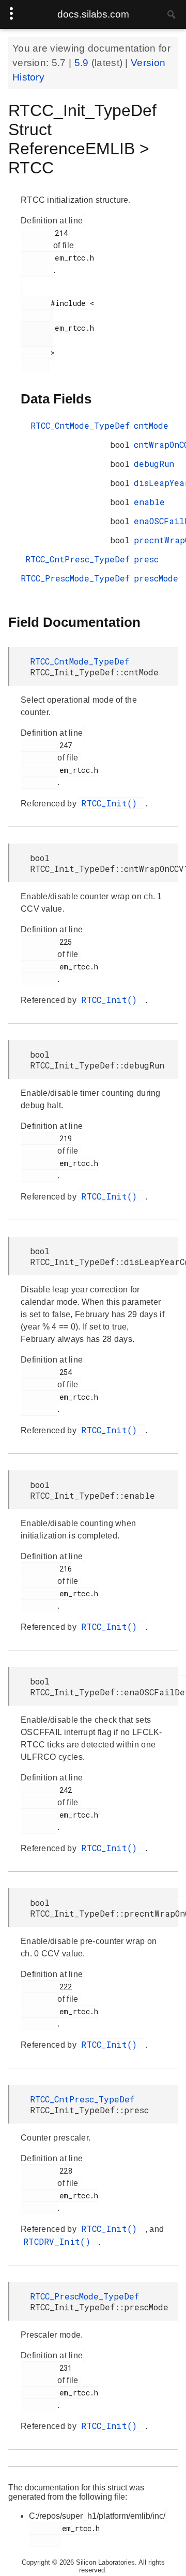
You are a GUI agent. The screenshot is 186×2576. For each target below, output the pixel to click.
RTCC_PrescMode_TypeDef (75, 578)
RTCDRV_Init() (59, 2241)
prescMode (156, 578)
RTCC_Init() (112, 803)
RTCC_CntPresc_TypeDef (78, 559)
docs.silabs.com (93, 14)
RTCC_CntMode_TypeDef (80, 425)
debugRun (154, 464)
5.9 (83, 63)
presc (146, 559)
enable (149, 502)
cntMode (151, 425)
